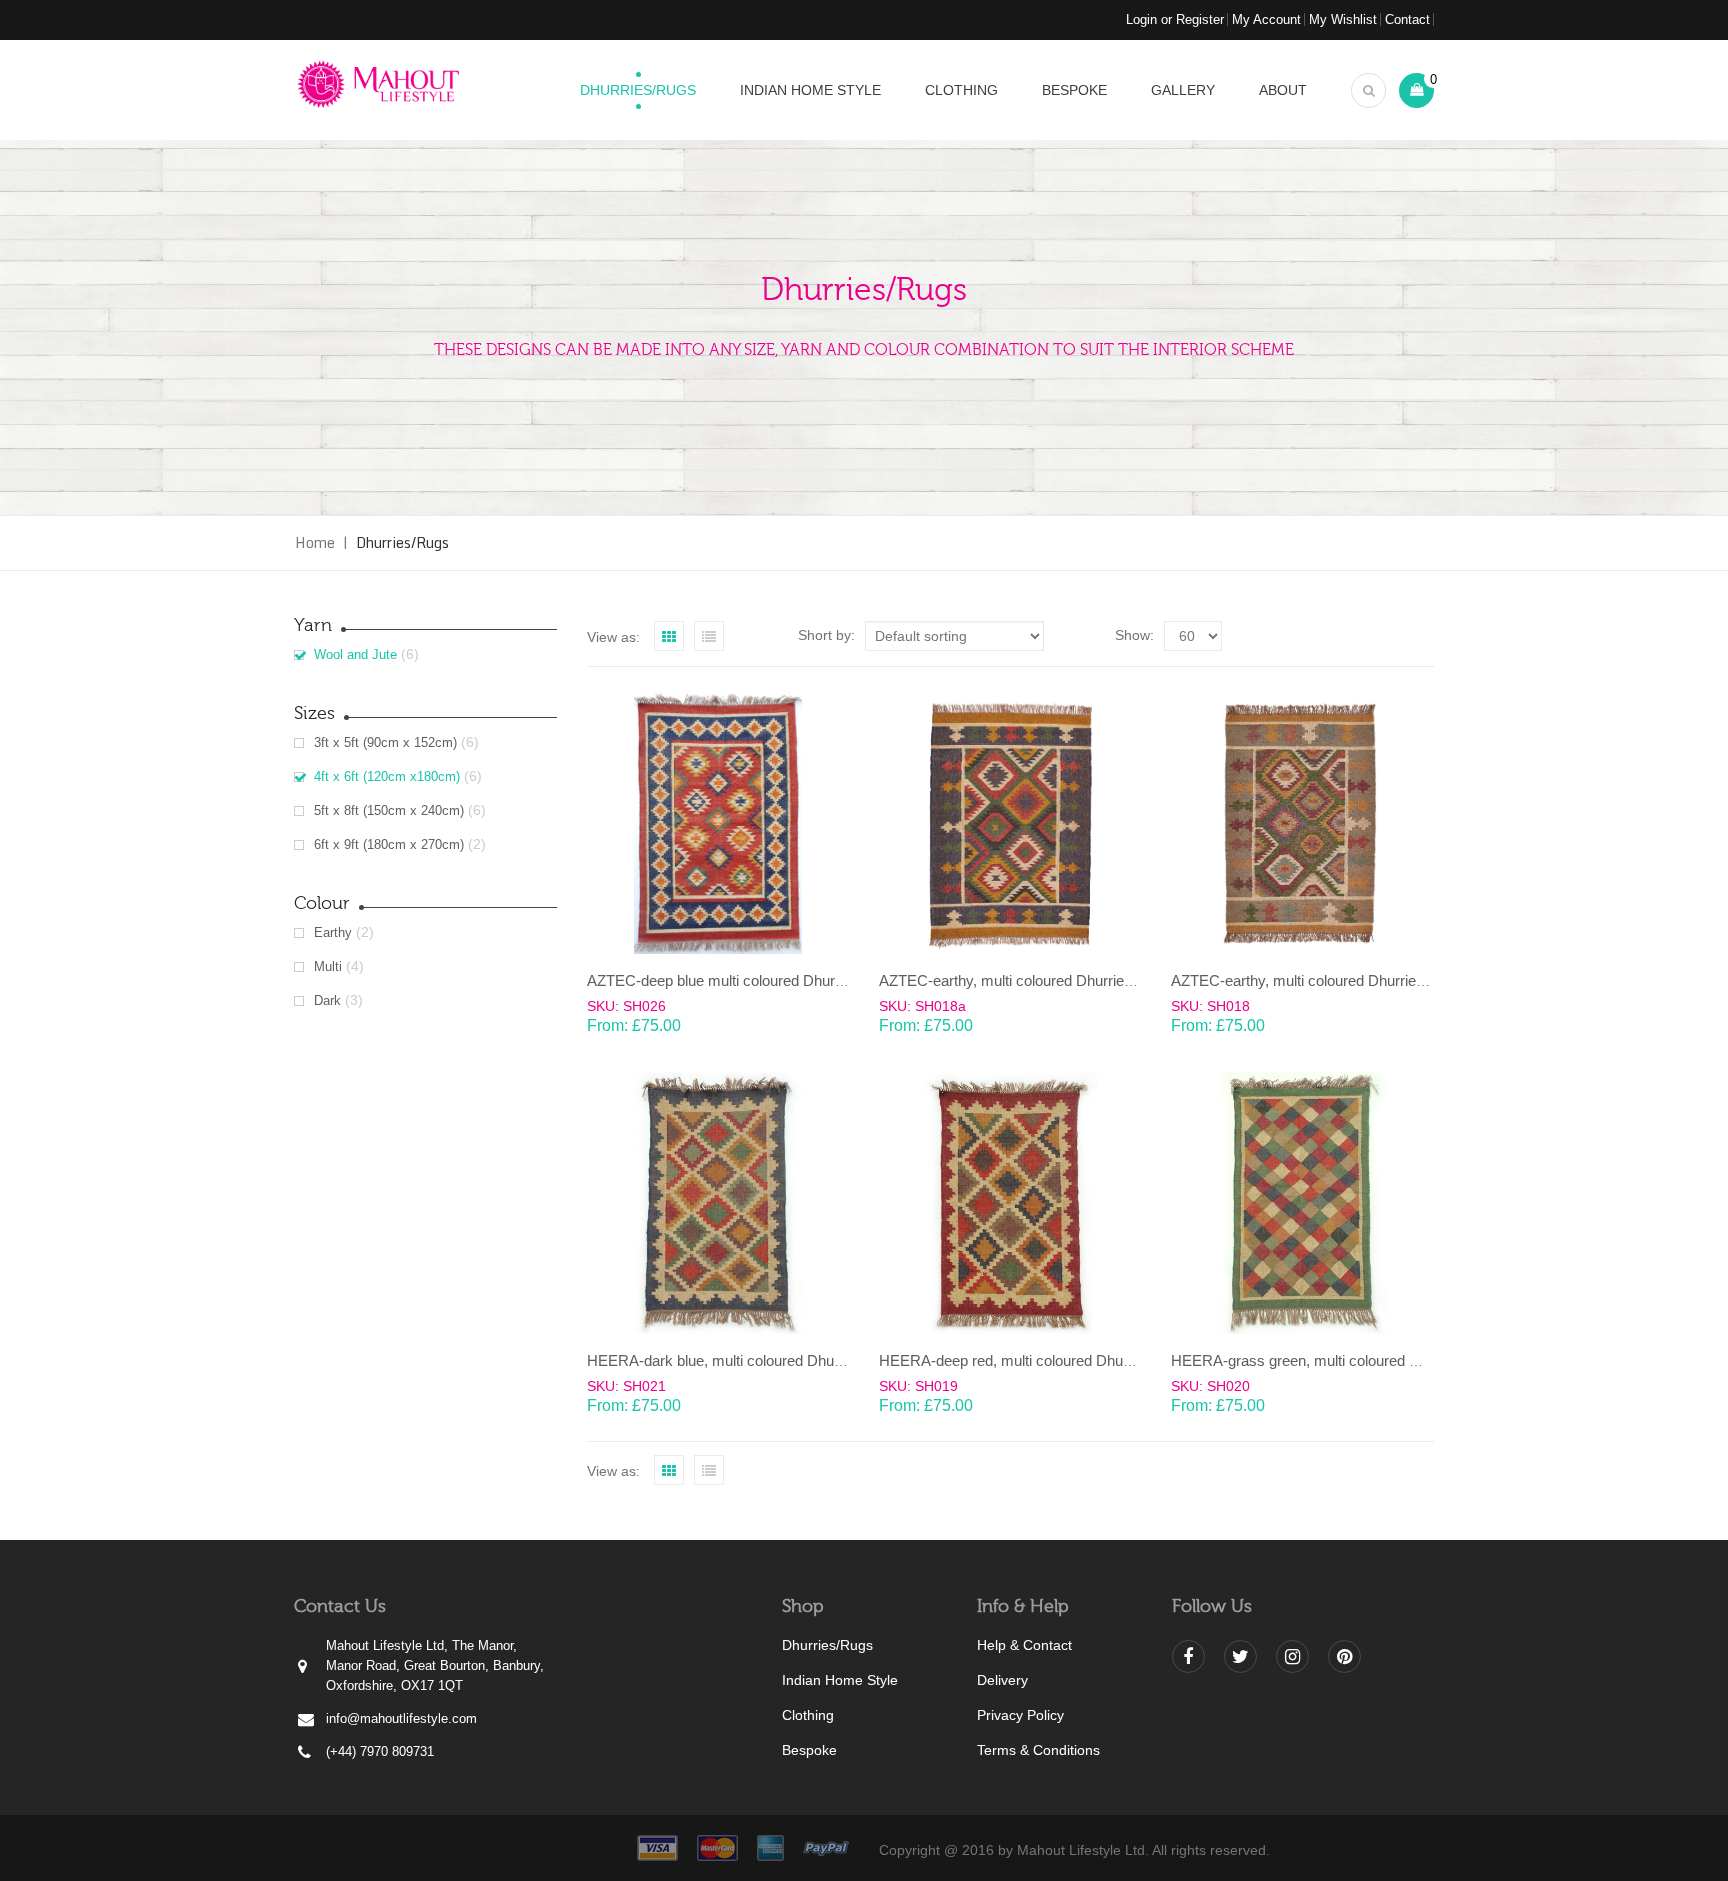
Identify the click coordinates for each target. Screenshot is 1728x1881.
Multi (328, 966)
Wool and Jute (355, 654)
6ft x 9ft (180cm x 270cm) (389, 844)
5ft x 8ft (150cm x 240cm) (389, 810)
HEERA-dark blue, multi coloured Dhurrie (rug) (738, 1360)
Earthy (333, 932)
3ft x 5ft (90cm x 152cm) (385, 742)
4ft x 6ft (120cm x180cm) (387, 776)
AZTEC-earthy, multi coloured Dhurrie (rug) (1019, 980)
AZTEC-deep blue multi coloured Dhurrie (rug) (736, 980)
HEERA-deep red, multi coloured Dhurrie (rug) (1029, 1360)
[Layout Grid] (669, 636)
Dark (327, 1000)
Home (315, 542)
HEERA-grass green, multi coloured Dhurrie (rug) (1331, 1360)
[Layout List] (709, 636)
